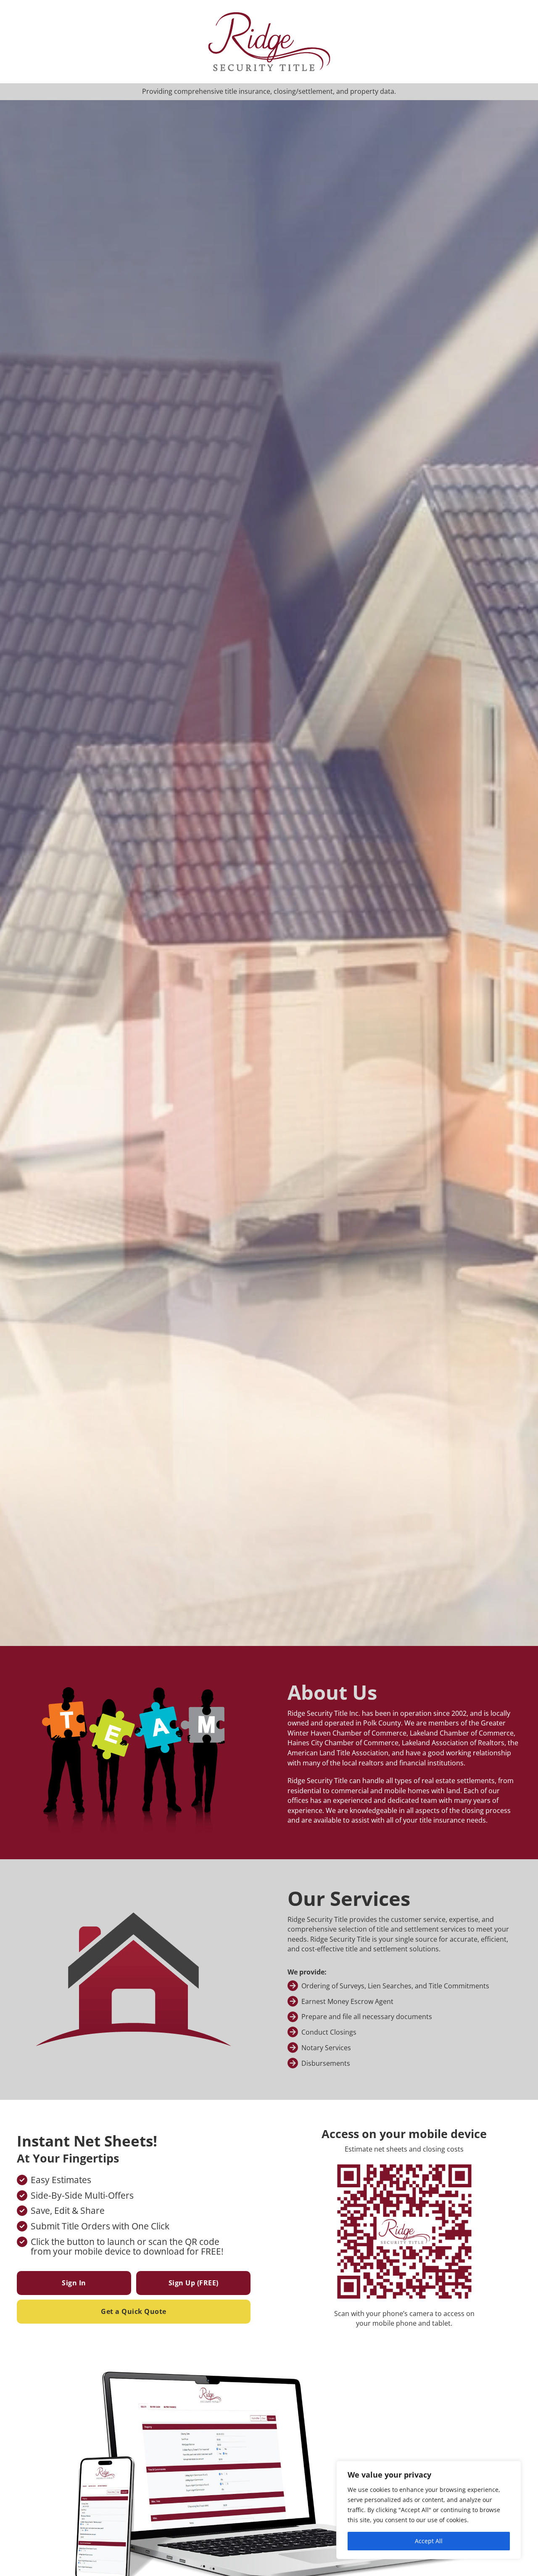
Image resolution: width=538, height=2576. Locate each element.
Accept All (429, 2541)
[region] (429, 2510)
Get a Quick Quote (134, 2311)
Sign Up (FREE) (194, 2283)
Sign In (74, 2283)
